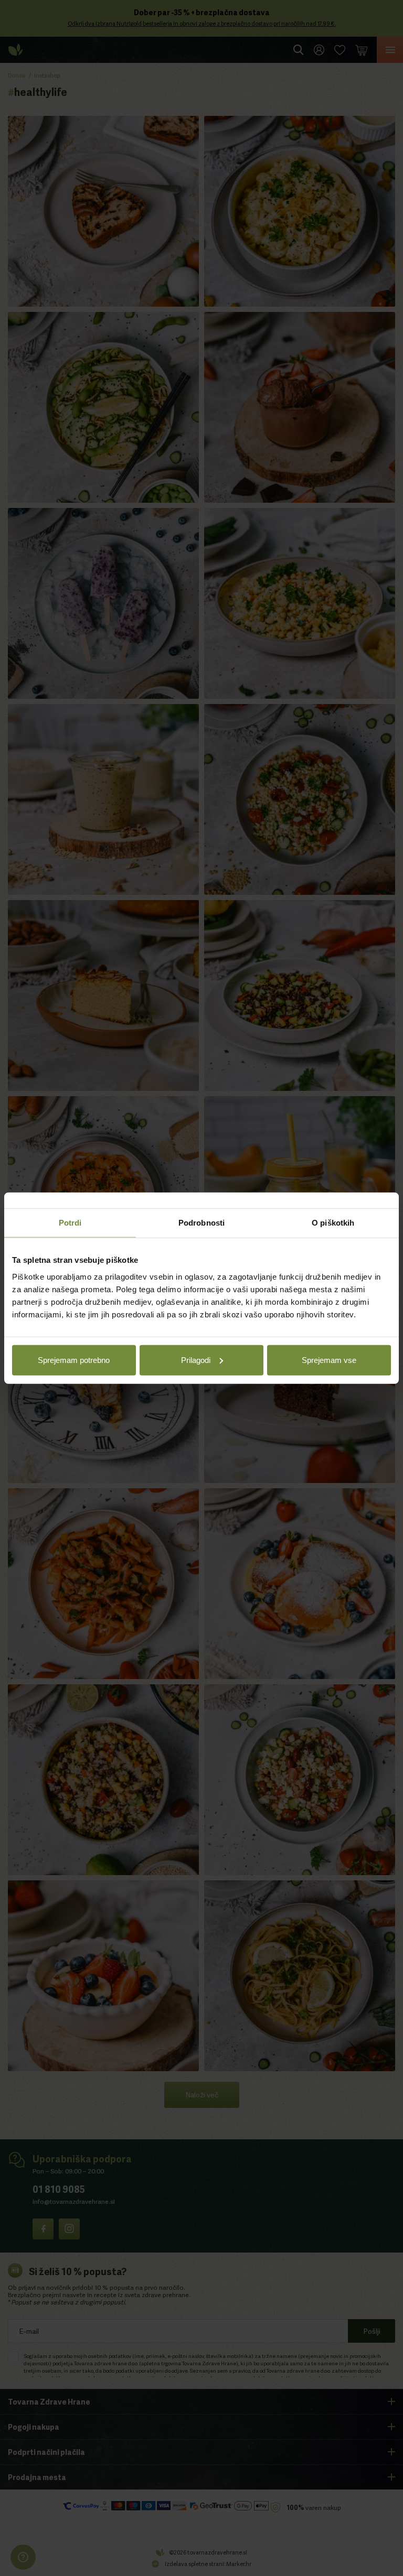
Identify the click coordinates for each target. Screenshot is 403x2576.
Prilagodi (196, 1360)
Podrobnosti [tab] (201, 1223)
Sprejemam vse (329, 1360)
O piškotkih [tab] (333, 1223)
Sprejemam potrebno (74, 1360)
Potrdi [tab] (70, 1223)
